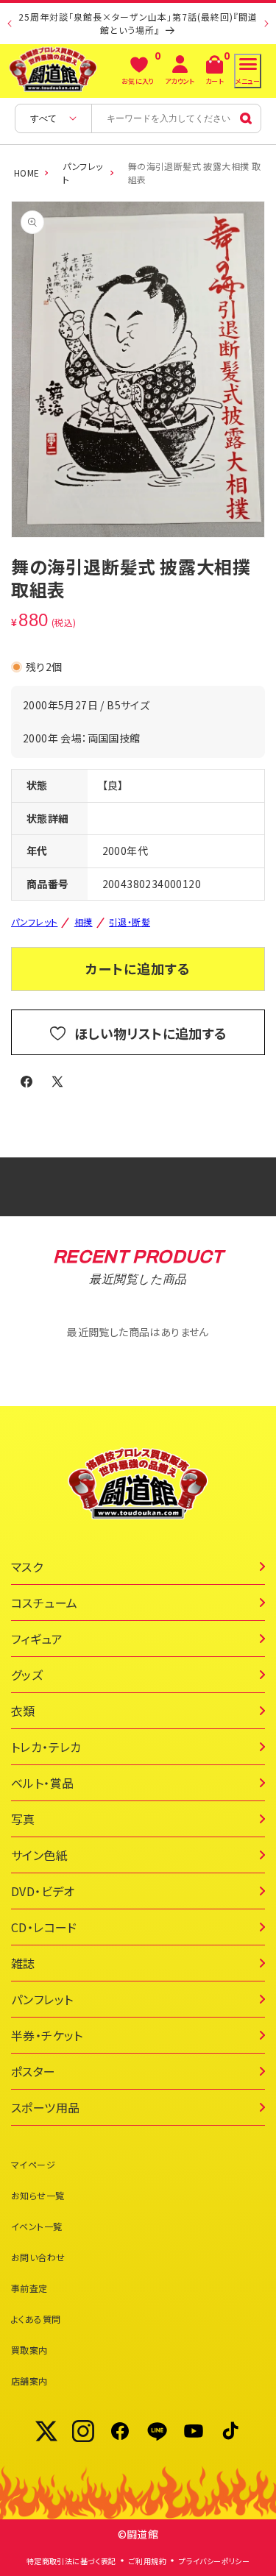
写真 (23, 1819)
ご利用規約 (148, 2561)
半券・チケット (47, 2035)
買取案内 (29, 2350)
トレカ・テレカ (46, 1747)
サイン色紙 (39, 1855)
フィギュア (37, 1639)
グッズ (27, 1675)
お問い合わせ (38, 2257)
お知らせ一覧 (38, 2195)
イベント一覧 (36, 2226)
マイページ (33, 2164)
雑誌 (23, 1963)
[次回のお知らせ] (266, 24)
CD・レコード (44, 1927)
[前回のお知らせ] (10, 24)
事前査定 (29, 2288)
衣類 (23, 1711)
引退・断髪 (130, 922)
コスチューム (44, 1603)
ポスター (33, 2071)
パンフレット (82, 173)
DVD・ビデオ (43, 1891)
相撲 (84, 922)
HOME (27, 173)
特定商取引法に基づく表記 (71, 2561)
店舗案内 (29, 2381)
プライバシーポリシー (214, 2561)
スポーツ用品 (45, 2107)
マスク (27, 1566)
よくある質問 (36, 2319)
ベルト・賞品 (42, 1783)
